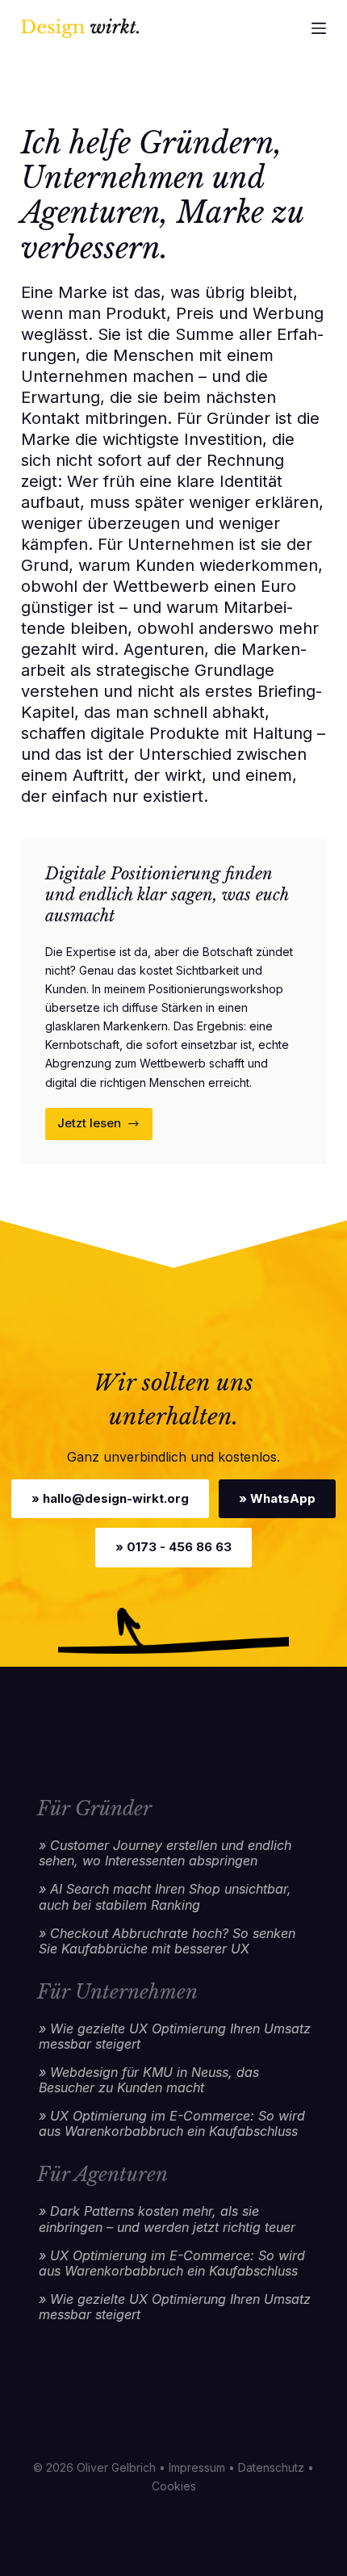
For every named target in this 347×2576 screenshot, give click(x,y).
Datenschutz (271, 2467)
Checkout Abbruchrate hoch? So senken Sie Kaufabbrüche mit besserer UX (167, 1941)
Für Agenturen (102, 2174)
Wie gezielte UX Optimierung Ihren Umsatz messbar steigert (175, 2037)
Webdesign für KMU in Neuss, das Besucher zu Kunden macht (149, 2080)
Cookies (174, 2486)
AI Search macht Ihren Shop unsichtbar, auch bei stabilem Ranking (165, 1897)
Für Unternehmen (117, 1992)
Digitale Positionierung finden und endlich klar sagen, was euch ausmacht (167, 895)
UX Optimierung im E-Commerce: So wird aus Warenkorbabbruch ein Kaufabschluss (172, 2124)
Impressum (197, 2467)
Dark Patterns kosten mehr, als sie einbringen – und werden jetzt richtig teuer (167, 2219)
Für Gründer (94, 1808)
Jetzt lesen (105, 1127)
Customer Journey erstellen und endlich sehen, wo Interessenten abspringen (165, 1853)
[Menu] (319, 28)
